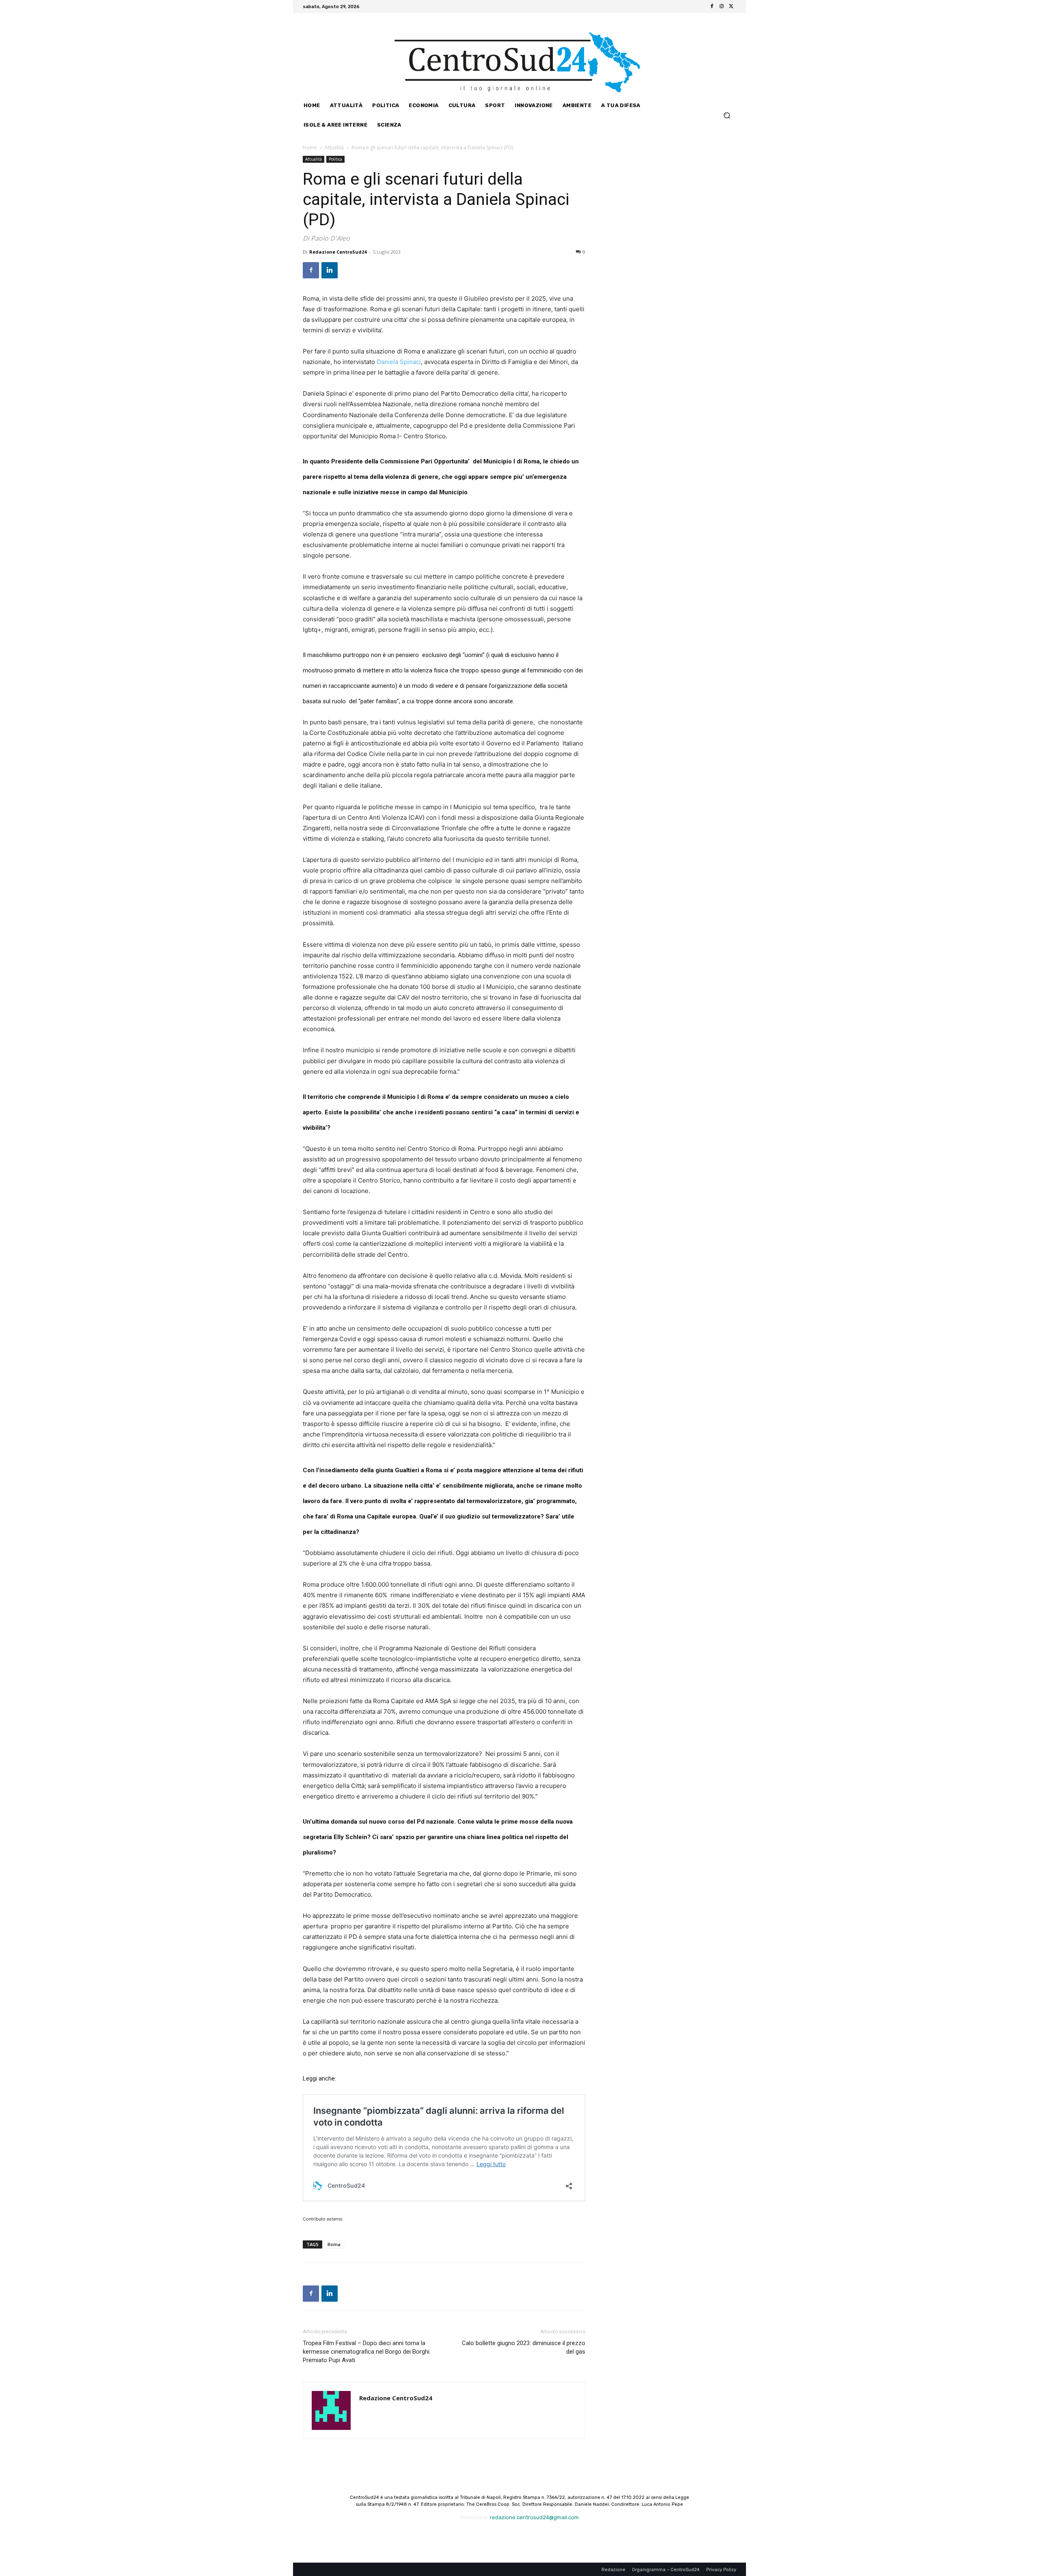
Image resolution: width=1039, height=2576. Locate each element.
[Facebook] (712, 6)
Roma (334, 2244)
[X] (731, 6)
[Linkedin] (330, 270)
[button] (727, 115)
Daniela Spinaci (399, 362)
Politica (335, 159)
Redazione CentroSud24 (338, 252)
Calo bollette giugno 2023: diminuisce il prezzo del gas (524, 2347)
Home (310, 148)
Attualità (334, 148)
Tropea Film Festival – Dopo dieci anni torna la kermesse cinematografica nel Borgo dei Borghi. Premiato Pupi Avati (367, 2352)
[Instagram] (722, 6)
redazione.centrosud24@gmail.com (534, 2517)
